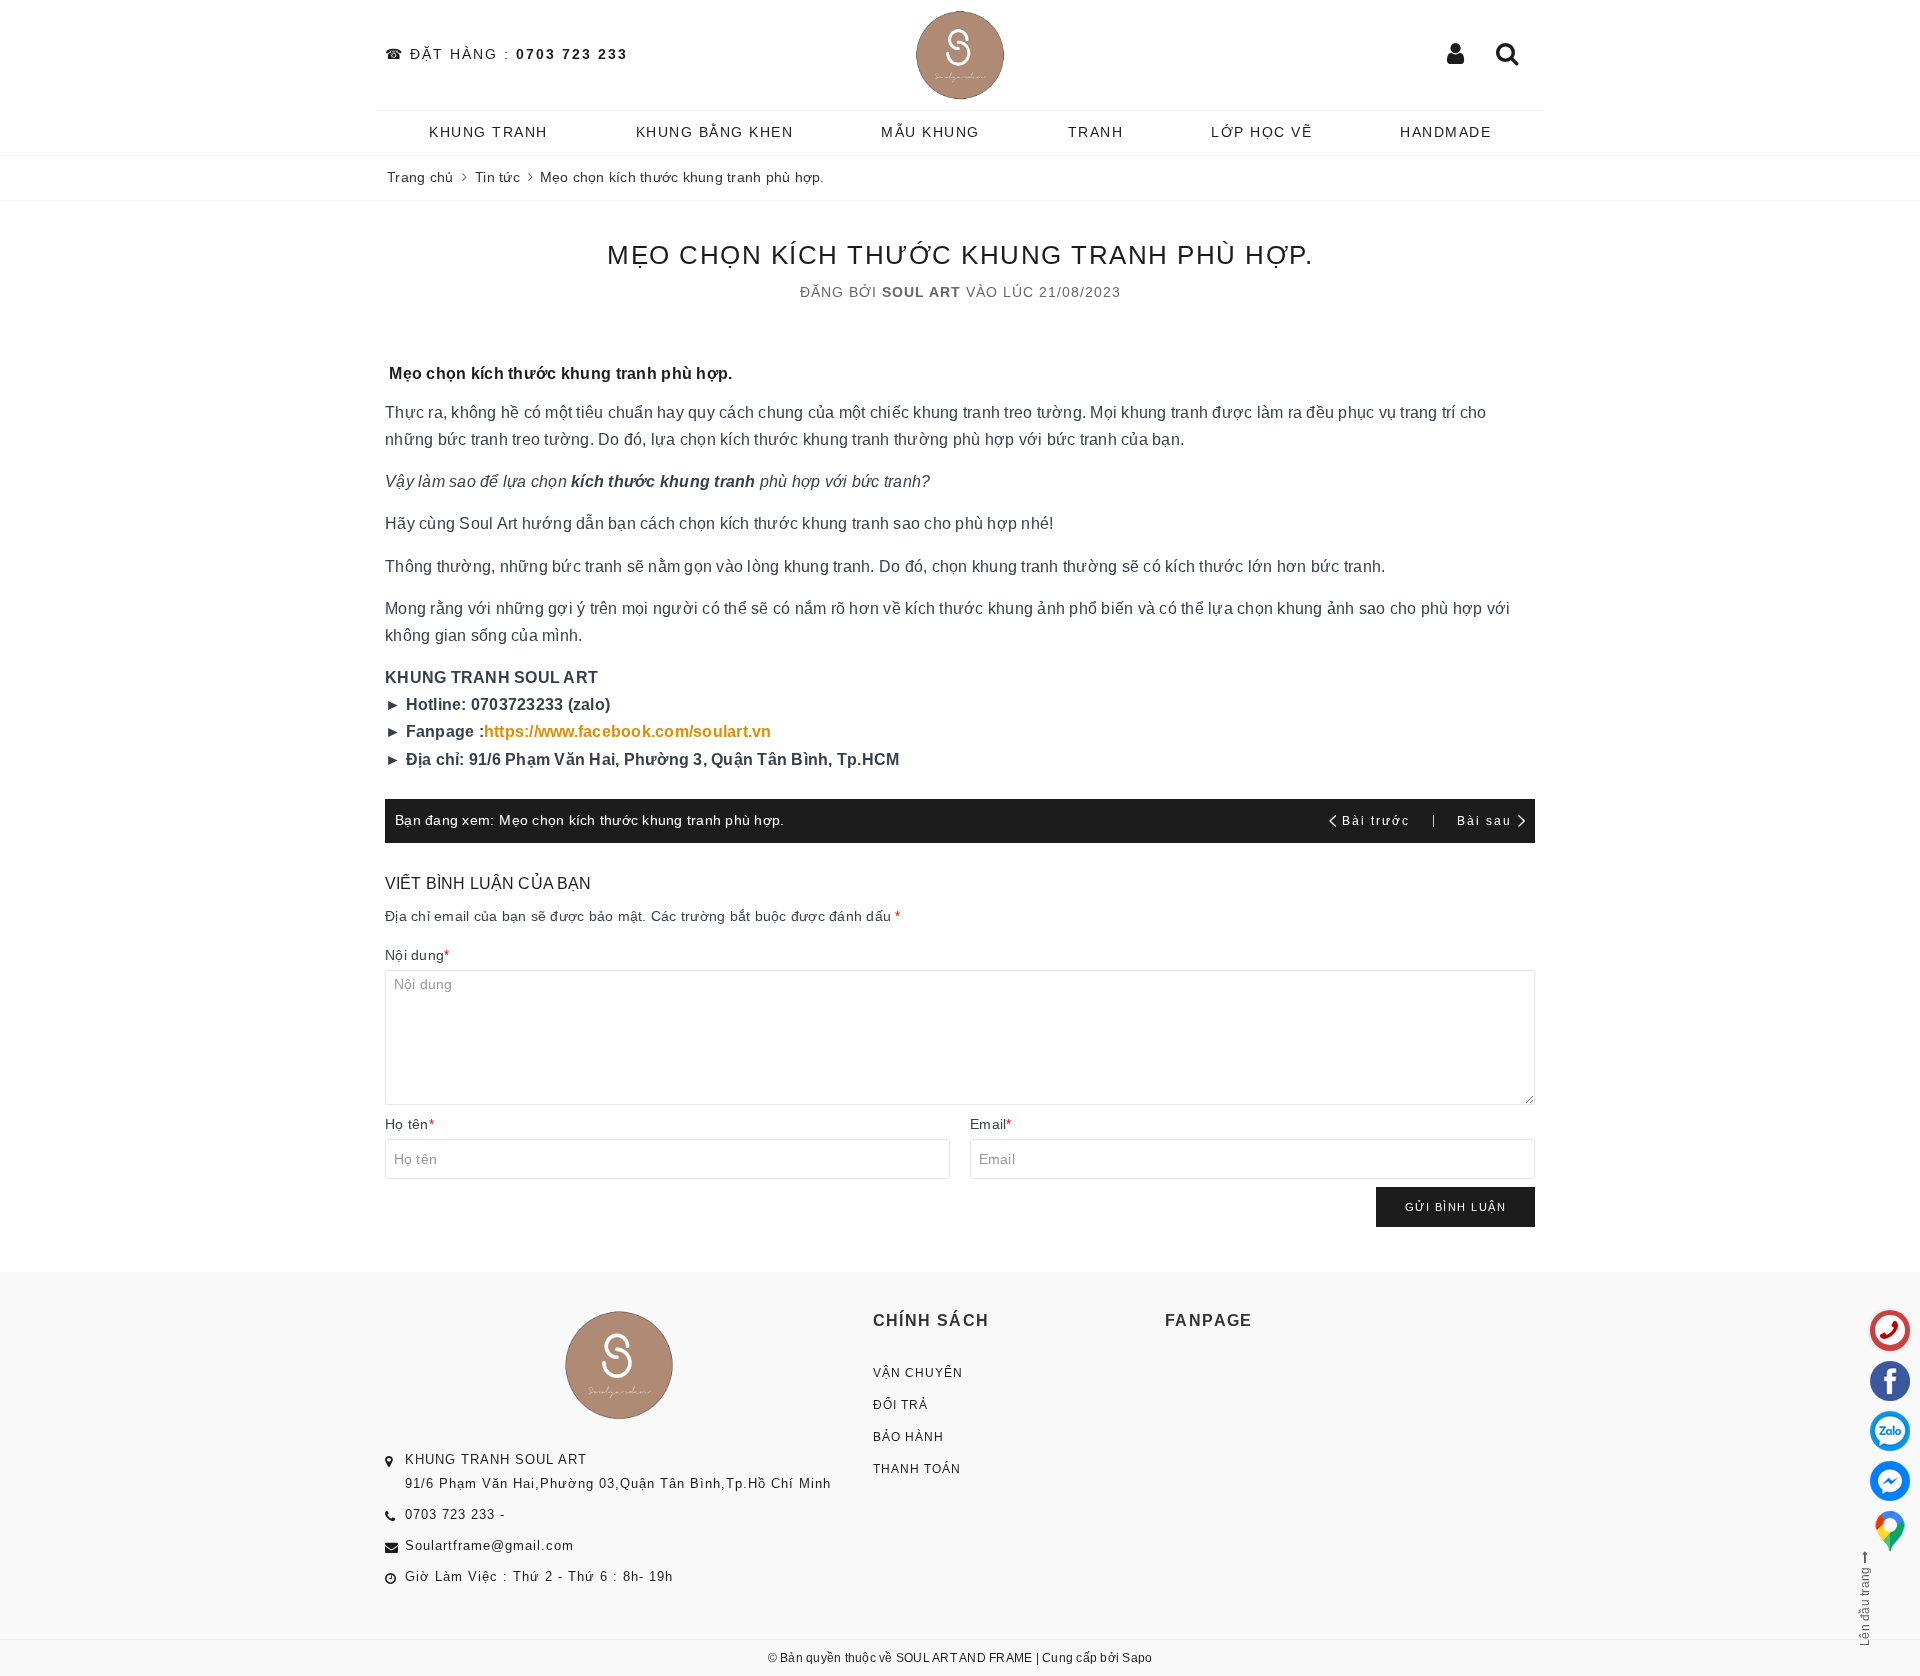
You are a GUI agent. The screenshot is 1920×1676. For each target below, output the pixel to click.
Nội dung (417, 955)
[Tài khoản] (1456, 55)
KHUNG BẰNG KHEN (715, 132)
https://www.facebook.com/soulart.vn (628, 731)
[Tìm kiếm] (1508, 55)
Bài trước (1378, 821)
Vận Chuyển (918, 1373)
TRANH (1096, 132)
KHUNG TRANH (488, 132)
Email (991, 1124)
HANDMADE (1445, 132)
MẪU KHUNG (930, 132)
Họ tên (409, 1124)
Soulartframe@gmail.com (489, 1545)
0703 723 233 (572, 54)
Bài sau (1484, 821)
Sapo (1137, 1658)
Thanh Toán (917, 1469)
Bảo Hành (908, 1437)
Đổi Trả (900, 1405)
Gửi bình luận (1456, 1207)
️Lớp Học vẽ (1261, 132)
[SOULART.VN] (960, 55)
